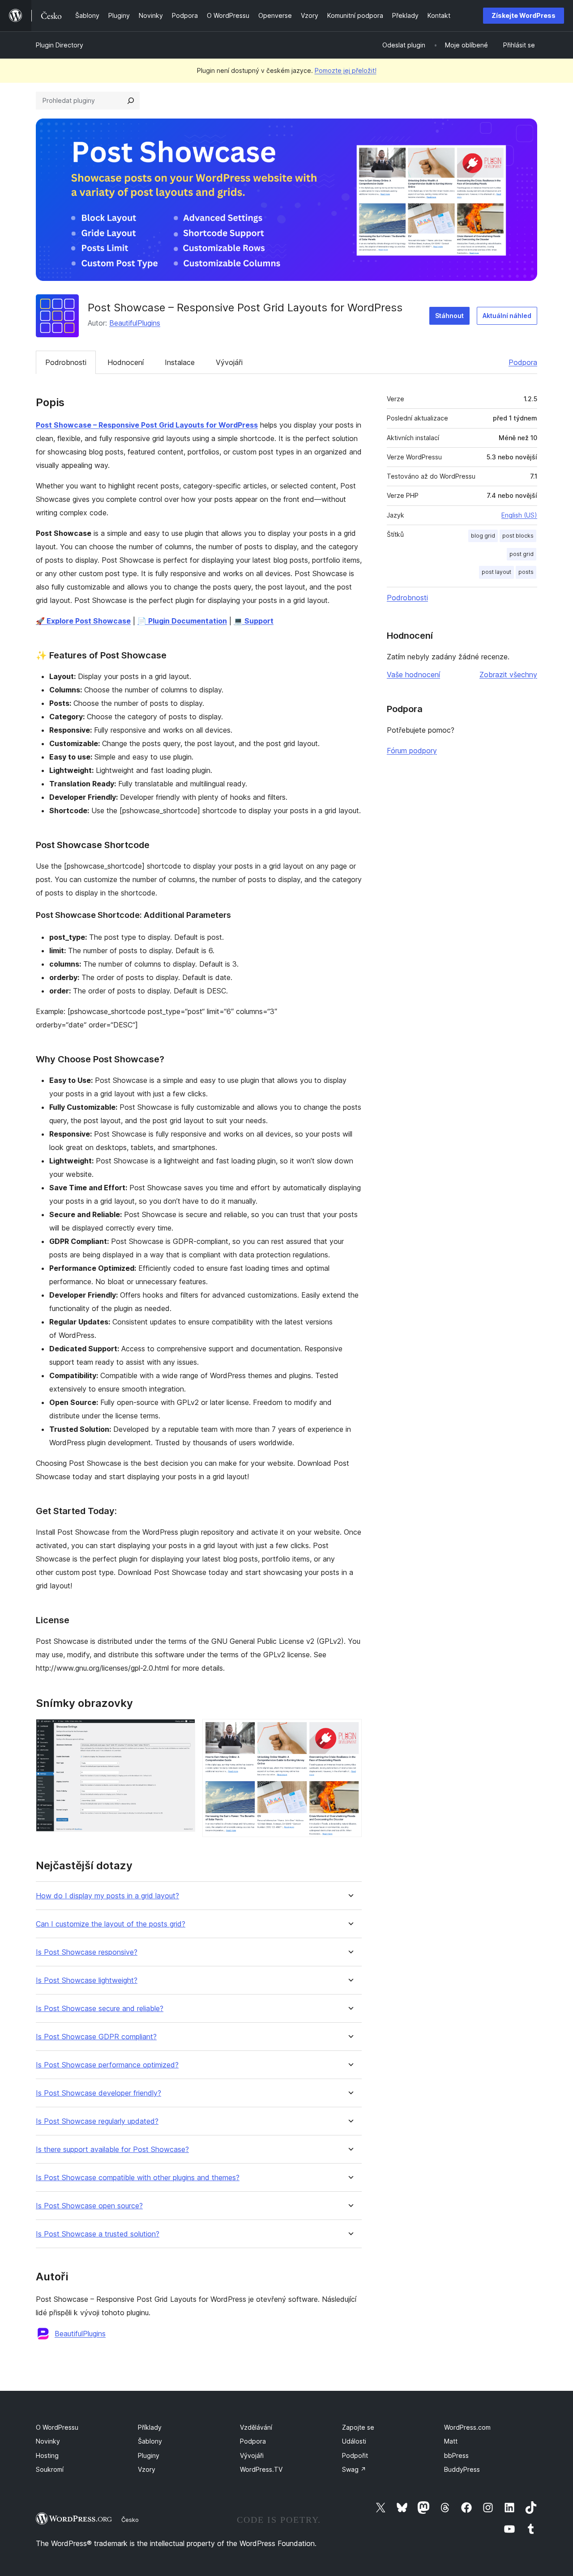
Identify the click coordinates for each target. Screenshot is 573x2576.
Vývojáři (229, 362)
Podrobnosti (66, 362)
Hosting (47, 2455)
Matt (451, 2441)
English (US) (519, 515)
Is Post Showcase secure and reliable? (100, 2009)
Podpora (523, 362)
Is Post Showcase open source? (89, 2206)
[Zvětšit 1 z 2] (183, 1731)
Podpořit (355, 2455)
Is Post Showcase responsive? (87, 1952)
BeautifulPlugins (135, 323)
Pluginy (149, 2455)
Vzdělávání (256, 2427)
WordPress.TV (261, 2469)
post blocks (518, 536)
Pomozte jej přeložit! (346, 70)
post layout (496, 572)
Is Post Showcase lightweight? (87, 1980)
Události (354, 2441)
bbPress (456, 2455)
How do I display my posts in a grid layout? (107, 1896)
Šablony (150, 2441)
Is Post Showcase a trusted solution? (98, 2234)
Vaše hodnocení (413, 675)
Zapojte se (358, 2427)
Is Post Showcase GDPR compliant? (96, 2037)
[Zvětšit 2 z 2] (350, 1731)
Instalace (180, 362)
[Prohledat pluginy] (131, 101)
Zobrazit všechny (508, 675)
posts (526, 572)
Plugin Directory (60, 45)
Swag (354, 2469)
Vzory (147, 2469)
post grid (522, 554)
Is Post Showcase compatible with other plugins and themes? (138, 2178)
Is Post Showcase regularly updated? (97, 2121)
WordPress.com (467, 2427)
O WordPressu (57, 2427)
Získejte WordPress (524, 15)
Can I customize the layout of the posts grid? (111, 1924)
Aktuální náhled (507, 316)
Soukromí (50, 2469)
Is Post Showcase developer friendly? (98, 2093)
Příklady (150, 2427)
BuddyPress (462, 2469)
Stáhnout (449, 316)
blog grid (483, 536)
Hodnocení (126, 362)
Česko (130, 2520)
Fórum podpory (412, 751)
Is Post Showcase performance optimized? (107, 2065)
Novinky (48, 2441)
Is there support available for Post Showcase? (112, 2149)
